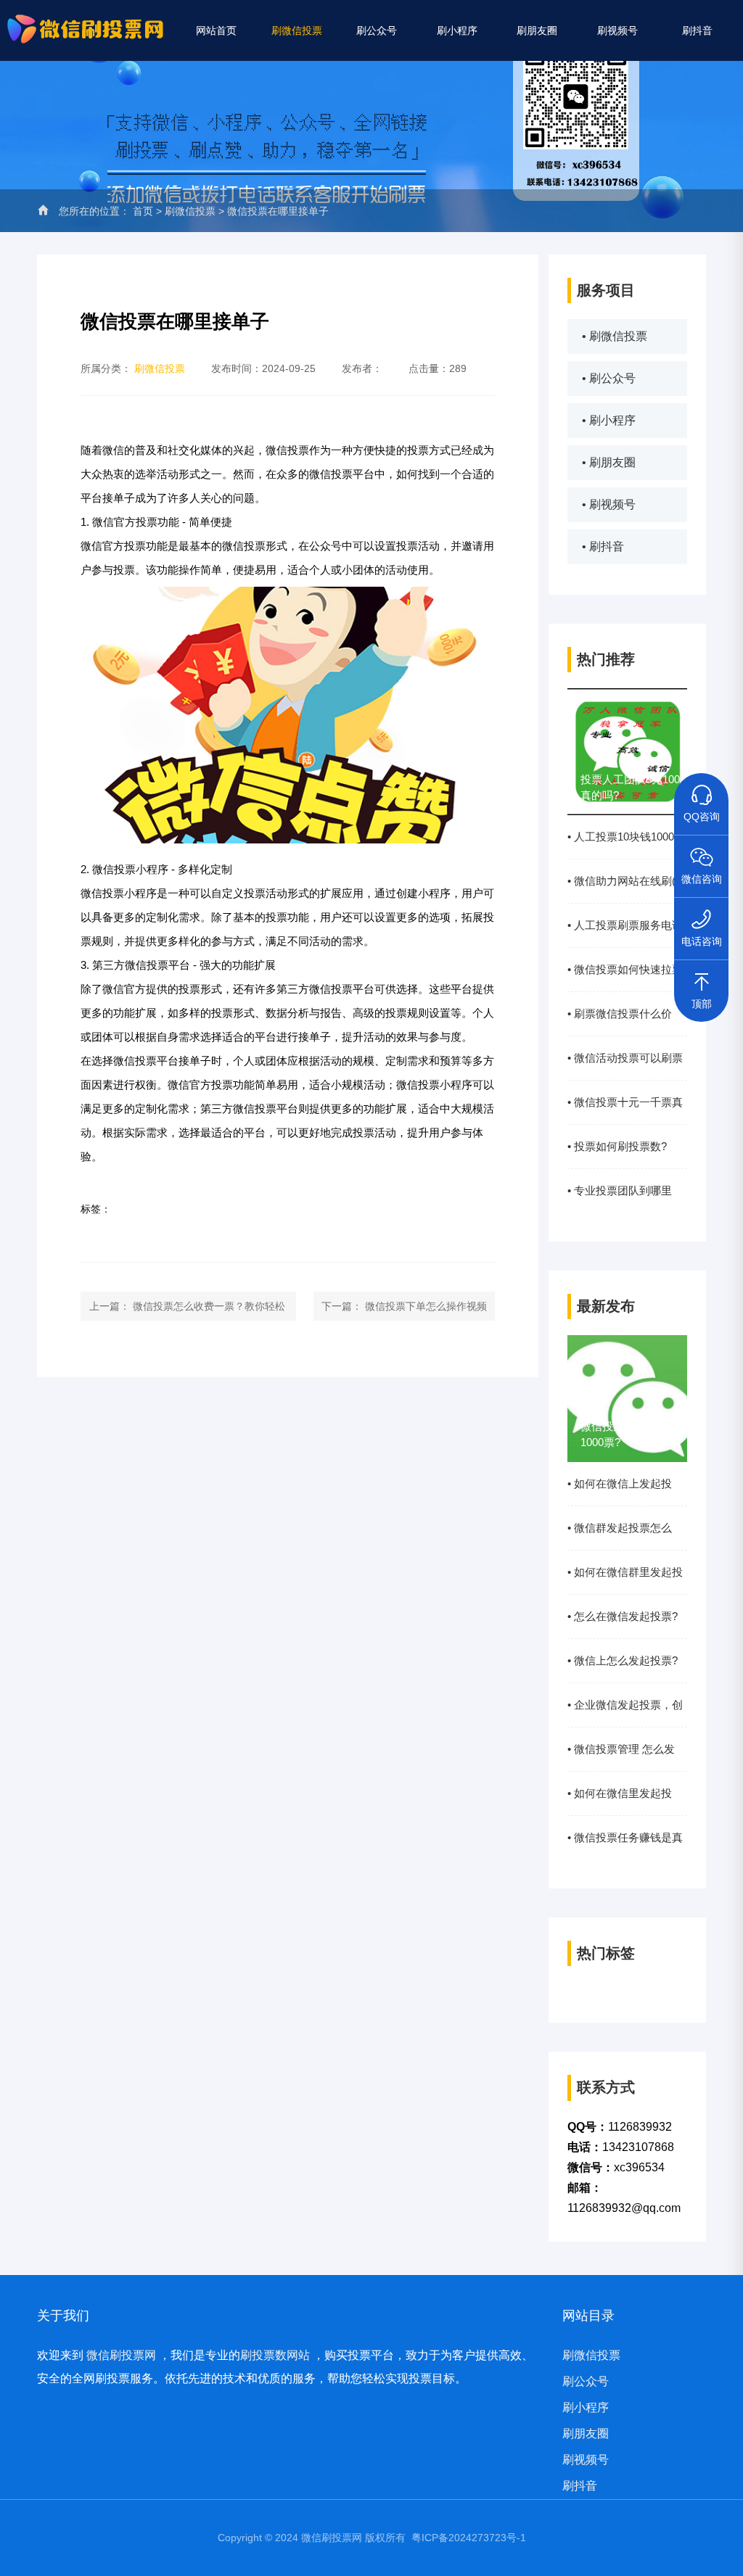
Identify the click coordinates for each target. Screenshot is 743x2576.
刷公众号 (377, 30)
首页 (143, 211)
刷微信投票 (297, 30)
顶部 (702, 1004)
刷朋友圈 (537, 30)
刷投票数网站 (275, 2355)
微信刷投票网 (121, 2355)
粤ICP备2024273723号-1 (469, 2538)
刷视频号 (617, 30)
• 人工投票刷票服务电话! (627, 925)
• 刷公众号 (609, 378)
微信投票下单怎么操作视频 (426, 1306)
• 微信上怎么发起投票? (623, 1660)
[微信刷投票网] (87, 25)
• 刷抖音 (603, 546)
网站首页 (216, 30)
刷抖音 (697, 30)
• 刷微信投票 (615, 336)
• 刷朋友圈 (609, 462)
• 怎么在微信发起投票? (623, 1616)
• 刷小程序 (609, 420)
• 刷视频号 (609, 504)
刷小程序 (457, 30)
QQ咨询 (702, 817)
